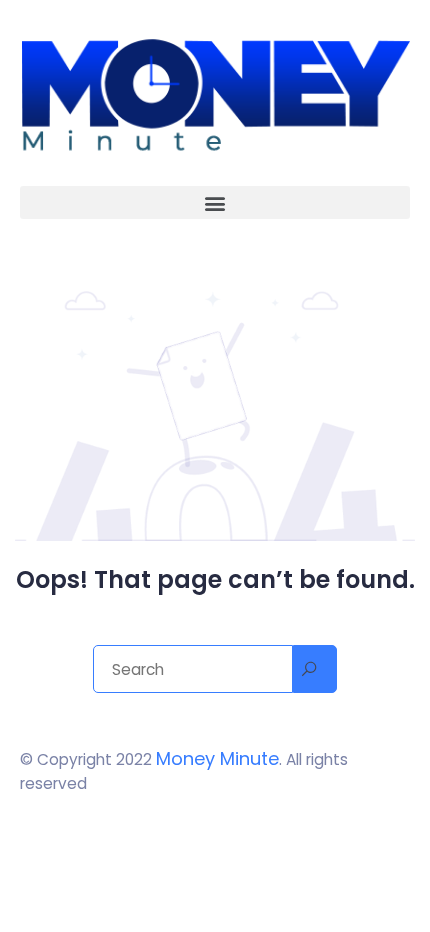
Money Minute (217, 758)
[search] (315, 669)
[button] (215, 202)
